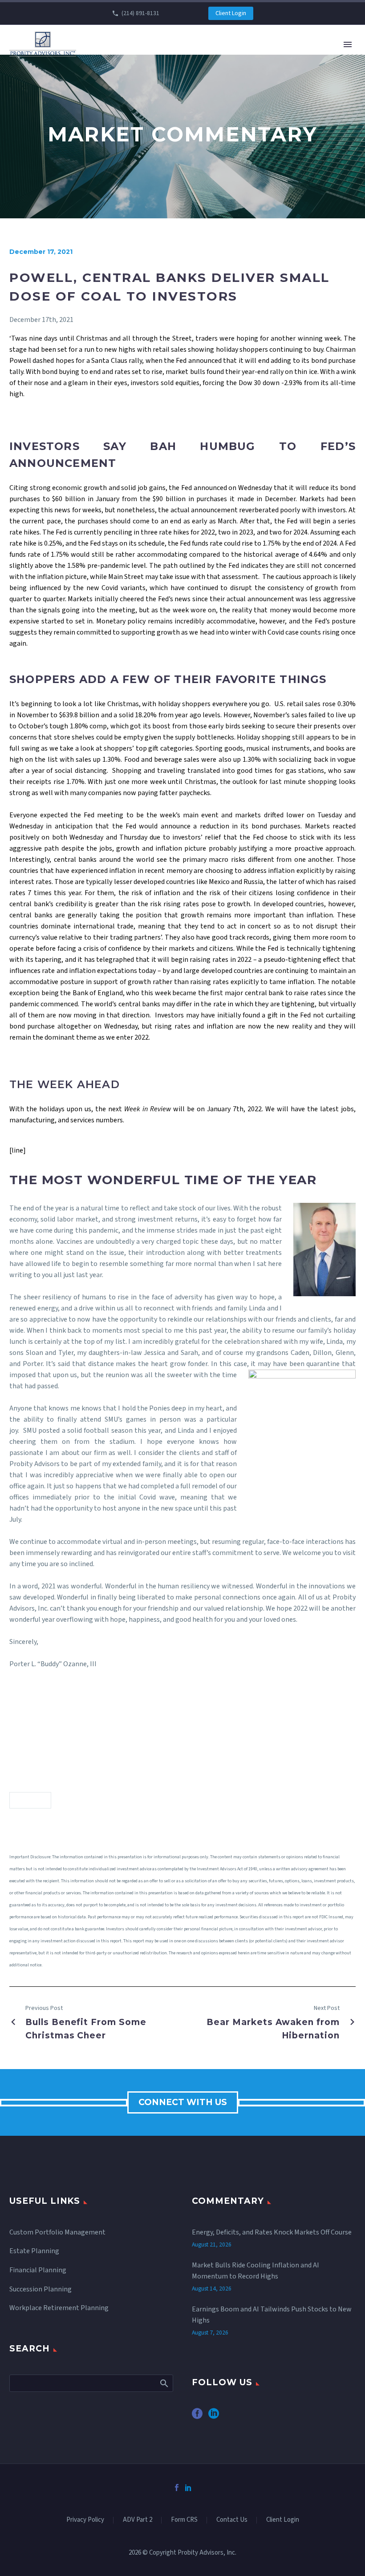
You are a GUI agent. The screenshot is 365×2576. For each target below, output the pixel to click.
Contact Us (232, 2520)
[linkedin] (214, 2417)
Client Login (231, 13)
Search (164, 2383)
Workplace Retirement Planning (59, 2308)
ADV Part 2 (138, 2520)
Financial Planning (38, 2270)
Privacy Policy (85, 2520)
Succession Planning (41, 2289)
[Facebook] (177, 2488)
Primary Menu (348, 44)
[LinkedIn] (188, 2488)
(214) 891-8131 (140, 13)
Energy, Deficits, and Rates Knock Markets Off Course (272, 2232)
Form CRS (184, 2520)
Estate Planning (34, 2251)
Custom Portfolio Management (57, 2232)
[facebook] (197, 2417)
